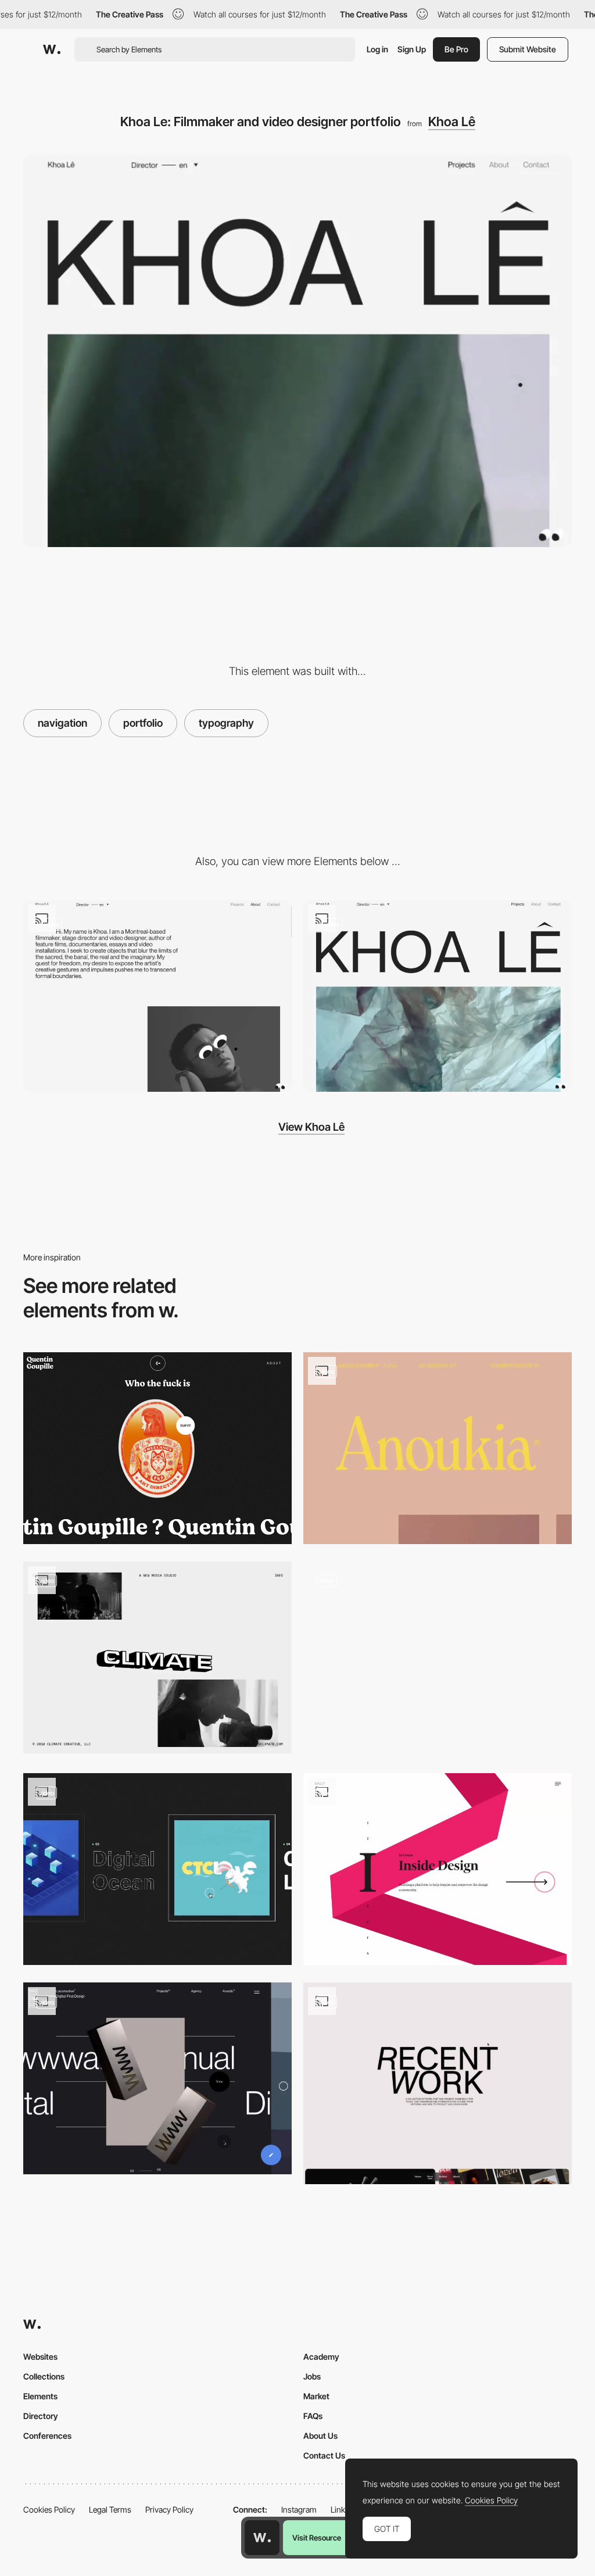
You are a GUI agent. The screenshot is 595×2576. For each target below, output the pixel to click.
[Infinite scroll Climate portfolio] (157, 1657)
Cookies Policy (49, 2509)
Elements (40, 2396)
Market (316, 2396)
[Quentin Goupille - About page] (157, 1448)
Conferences (47, 2436)
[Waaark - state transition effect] (438, 1659)
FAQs (313, 2416)
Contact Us (324, 2455)
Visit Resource (317, 2538)
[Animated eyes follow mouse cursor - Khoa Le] (157, 996)
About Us (320, 2436)
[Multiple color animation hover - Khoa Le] (438, 996)
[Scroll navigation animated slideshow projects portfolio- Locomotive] (157, 2078)
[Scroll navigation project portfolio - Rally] (438, 1869)
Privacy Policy (169, 2509)
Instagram (299, 2509)
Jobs (312, 2376)
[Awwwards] (52, 49)
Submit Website (528, 49)
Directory (41, 2416)
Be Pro (456, 49)
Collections (44, 2376)
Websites (40, 2357)
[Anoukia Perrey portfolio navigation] (438, 1448)
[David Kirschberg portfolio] (438, 2083)
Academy (321, 2357)
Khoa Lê (452, 122)
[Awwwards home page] (262, 2538)
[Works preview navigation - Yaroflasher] (157, 1869)
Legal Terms (110, 2509)
